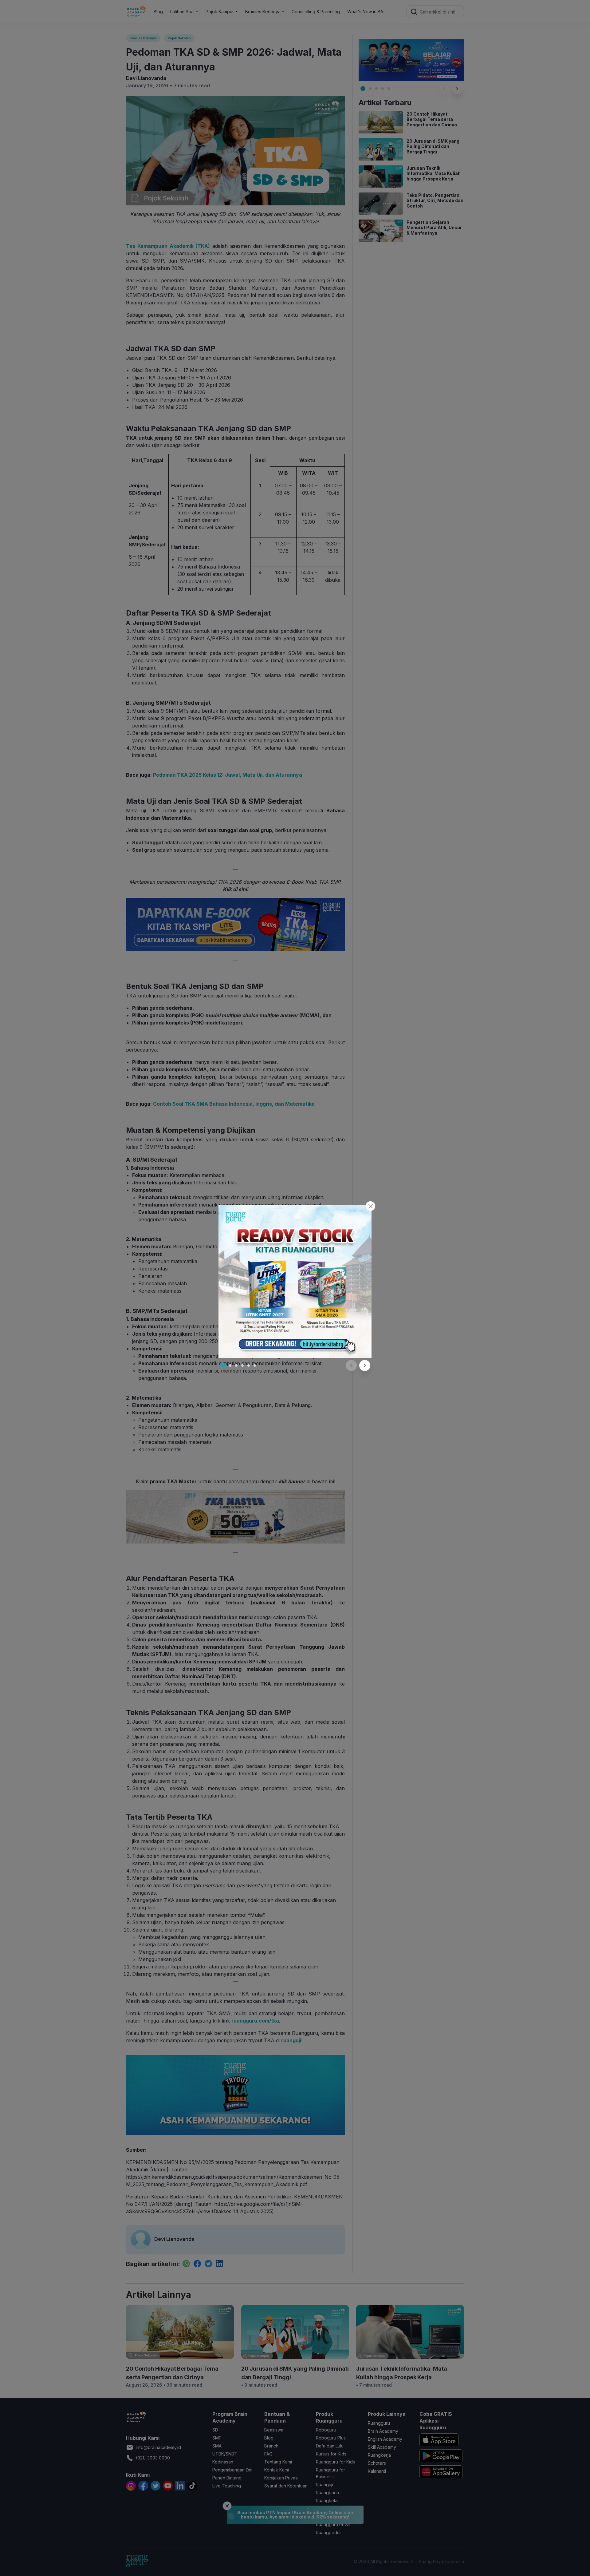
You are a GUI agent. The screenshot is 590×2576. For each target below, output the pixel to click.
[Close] (370, 1206)
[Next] (365, 1365)
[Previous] (351, 1365)
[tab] (223, 1365)
